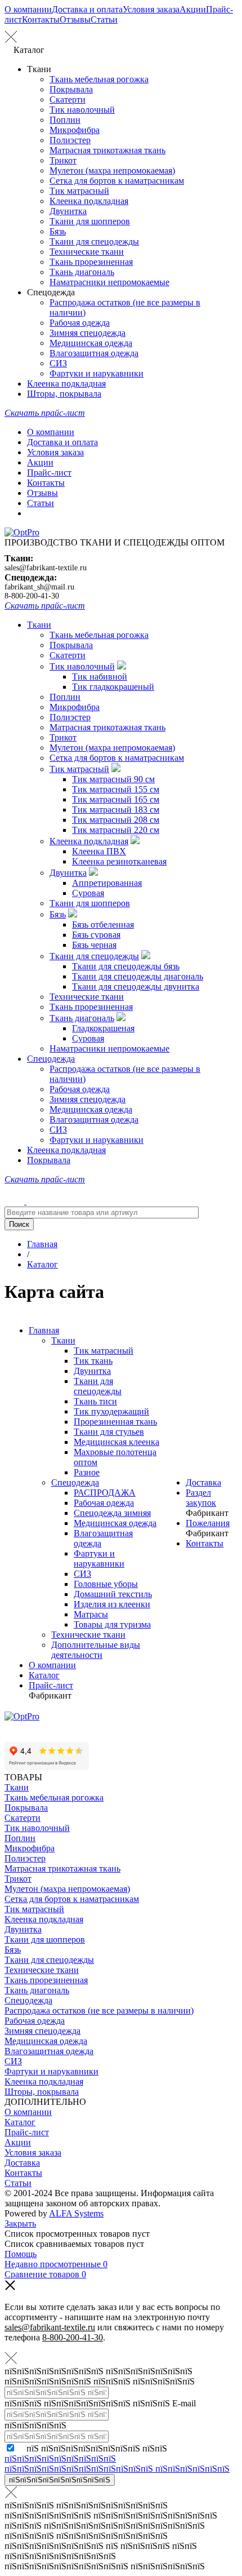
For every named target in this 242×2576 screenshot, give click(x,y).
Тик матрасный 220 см (116, 830)
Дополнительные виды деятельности (96, 1650)
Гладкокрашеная (103, 1028)
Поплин (65, 120)
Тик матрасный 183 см (116, 810)
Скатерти (68, 99)
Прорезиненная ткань (115, 1422)
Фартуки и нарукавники (97, 373)
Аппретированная (107, 883)
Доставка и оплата (87, 9)
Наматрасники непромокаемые (109, 282)
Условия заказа (151, 9)
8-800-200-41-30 (32, 596)
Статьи (104, 19)
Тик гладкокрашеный (113, 687)
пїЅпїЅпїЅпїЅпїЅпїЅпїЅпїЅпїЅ (60, 2480)
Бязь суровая (96, 935)
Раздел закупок (201, 1498)
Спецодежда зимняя (112, 1513)
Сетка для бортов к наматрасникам (117, 181)
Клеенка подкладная (89, 201)
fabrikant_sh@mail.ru (39, 587)
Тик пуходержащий (111, 1411)
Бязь (58, 231)
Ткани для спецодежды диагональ (138, 976)
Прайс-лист (49, 473)
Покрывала (71, 89)
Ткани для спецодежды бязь (126, 966)
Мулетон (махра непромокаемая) (112, 170)
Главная (44, 1330)
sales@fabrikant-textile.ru (46, 568)
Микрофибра (75, 130)
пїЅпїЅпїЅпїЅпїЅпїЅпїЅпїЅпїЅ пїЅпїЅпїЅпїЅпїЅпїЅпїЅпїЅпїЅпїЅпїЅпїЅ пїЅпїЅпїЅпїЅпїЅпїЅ (117, 2464)
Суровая (88, 893)
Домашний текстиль (113, 1594)
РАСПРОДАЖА (105, 1493)
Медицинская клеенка (116, 1442)
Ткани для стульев (109, 1432)
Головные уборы (106, 1584)
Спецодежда (51, 1059)
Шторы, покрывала (64, 394)
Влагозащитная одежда (94, 353)
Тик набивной (100, 677)
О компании (28, 9)
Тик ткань (93, 1361)
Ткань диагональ (82, 272)
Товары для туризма (112, 1624)
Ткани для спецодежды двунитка (136, 986)
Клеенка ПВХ (99, 851)
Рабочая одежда (80, 323)
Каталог (44, 1675)
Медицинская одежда (91, 343)
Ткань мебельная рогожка (99, 79)
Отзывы (75, 19)
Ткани (39, 625)
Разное (87, 1472)
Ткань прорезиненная (91, 262)
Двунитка (68, 211)
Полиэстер (70, 140)
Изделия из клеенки (112, 1604)
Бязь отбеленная (103, 925)
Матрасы (91, 1614)
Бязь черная (94, 945)
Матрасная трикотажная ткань (107, 150)
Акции (193, 9)
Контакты (41, 19)
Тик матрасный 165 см (116, 799)
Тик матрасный (79, 191)
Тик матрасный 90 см (113, 779)
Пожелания (208, 1523)
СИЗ (58, 363)
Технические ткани (87, 252)
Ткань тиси (95, 1401)
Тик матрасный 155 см (116, 789)
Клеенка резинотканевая (119, 861)
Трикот (63, 160)
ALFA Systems (76, 2213)
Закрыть (20, 2223)
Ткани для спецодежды (94, 241)
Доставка (203, 1482)
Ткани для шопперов (90, 221)
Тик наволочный (82, 110)
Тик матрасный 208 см (116, 820)
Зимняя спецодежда (88, 333)
